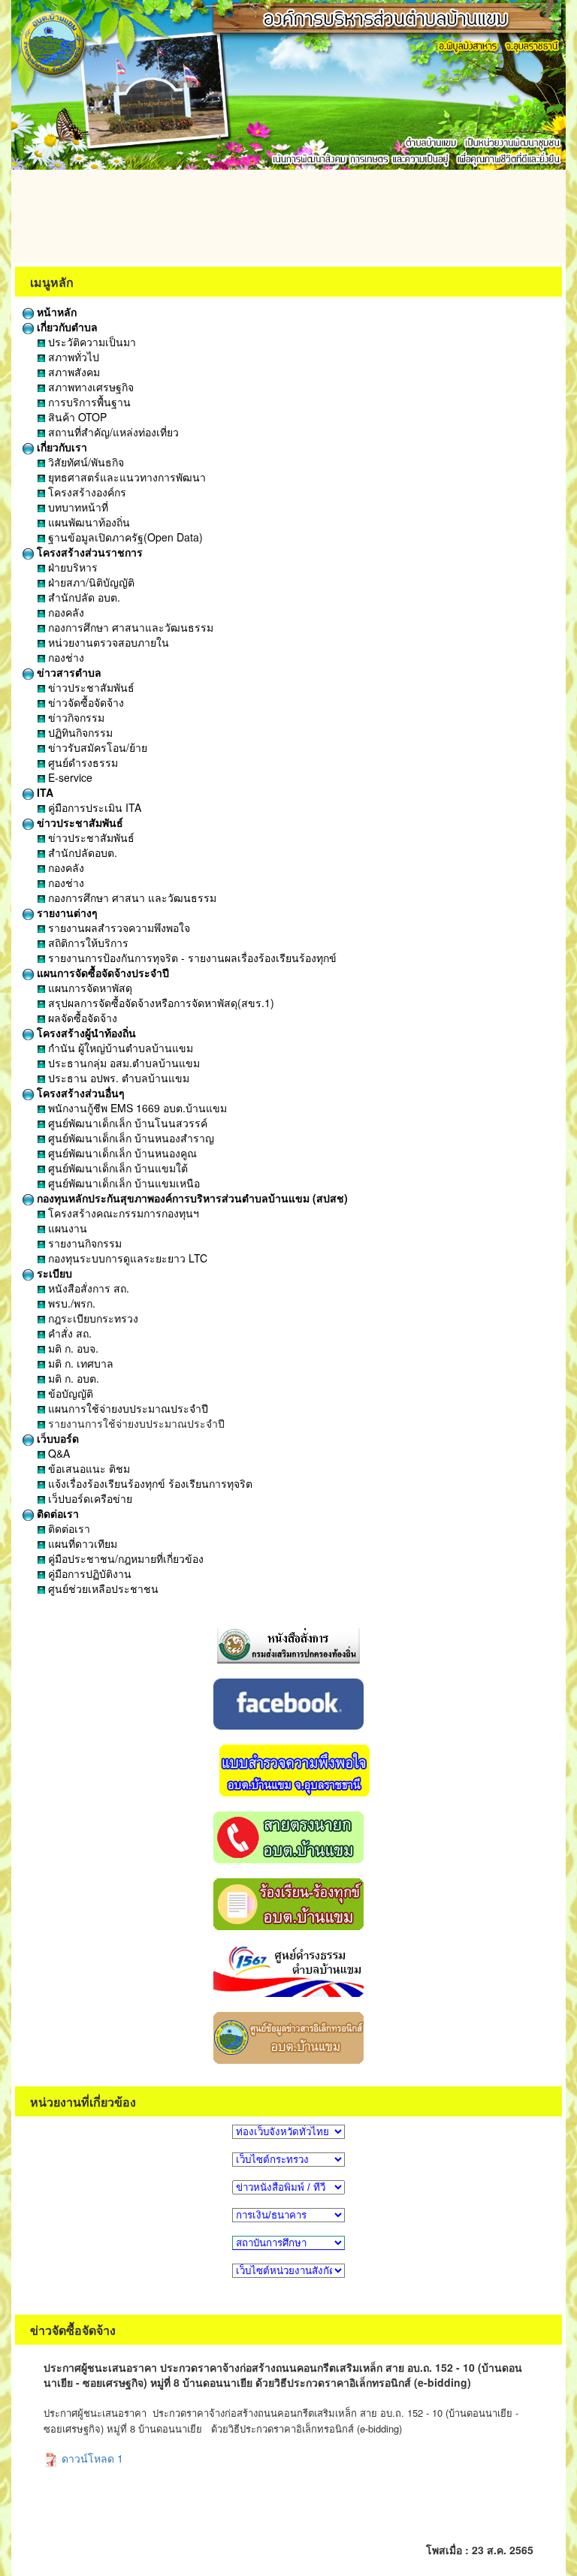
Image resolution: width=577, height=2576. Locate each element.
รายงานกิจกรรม (83, 1243)
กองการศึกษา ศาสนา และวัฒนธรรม (131, 897)
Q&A (57, 1453)
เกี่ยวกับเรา (60, 447)
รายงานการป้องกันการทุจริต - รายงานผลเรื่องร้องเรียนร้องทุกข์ (191, 958)
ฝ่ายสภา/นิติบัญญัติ (90, 582)
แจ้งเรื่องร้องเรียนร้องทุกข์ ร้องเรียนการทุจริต (149, 1483)
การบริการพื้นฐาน (88, 402)
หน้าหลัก (55, 312)
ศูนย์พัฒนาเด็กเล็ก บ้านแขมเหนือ (122, 1183)
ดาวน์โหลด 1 (91, 2458)
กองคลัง (65, 612)
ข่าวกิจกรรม (75, 717)
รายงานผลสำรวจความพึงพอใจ (118, 928)
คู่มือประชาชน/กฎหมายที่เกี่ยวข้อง (124, 1558)
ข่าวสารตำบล (68, 672)
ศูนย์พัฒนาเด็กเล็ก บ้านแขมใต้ (116, 1168)
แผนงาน (66, 1228)
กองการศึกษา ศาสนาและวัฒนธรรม (129, 627)
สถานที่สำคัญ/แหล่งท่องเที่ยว (112, 432)
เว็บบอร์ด (56, 1438)
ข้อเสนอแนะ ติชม (88, 1468)
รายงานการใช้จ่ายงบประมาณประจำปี (135, 1423)
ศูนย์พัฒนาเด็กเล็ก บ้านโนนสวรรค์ (126, 1123)
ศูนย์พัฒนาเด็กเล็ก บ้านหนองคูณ (121, 1153)
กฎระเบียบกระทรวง (92, 1318)
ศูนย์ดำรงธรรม (82, 762)
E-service (69, 777)
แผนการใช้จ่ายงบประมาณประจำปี (127, 1408)
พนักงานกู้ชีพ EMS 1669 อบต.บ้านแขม (136, 1108)
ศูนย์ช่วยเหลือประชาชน (102, 1588)
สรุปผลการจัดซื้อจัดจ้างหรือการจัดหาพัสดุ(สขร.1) (160, 1003)
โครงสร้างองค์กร (86, 492)
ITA (44, 792)
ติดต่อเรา (56, 1513)
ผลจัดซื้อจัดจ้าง (81, 1018)
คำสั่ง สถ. (68, 1333)
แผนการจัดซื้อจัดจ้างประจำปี (101, 973)
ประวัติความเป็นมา (91, 342)
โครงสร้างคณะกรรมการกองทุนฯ (122, 1213)
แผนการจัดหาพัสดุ (89, 988)
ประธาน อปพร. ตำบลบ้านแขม (117, 1078)
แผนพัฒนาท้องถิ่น (88, 522)
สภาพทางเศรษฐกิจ (89, 387)
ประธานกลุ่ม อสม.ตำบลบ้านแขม (122, 1063)
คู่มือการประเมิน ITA (93, 807)
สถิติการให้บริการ (87, 943)
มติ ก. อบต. (72, 1378)
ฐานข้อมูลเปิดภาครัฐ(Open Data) (124, 537)
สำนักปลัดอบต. (81, 852)
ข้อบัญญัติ (69, 1393)
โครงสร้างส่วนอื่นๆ (79, 1093)
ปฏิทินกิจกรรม (79, 732)
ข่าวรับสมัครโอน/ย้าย (96, 747)
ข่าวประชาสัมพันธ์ (90, 687)
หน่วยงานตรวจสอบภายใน (107, 642)
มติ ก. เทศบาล (79, 1363)
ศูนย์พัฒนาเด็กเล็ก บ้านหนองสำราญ (130, 1138)
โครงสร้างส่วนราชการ (88, 552)
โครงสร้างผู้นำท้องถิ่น (85, 1033)
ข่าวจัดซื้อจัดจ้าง (85, 702)
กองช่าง (65, 657)
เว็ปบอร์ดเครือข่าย (89, 1498)
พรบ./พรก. (70, 1303)
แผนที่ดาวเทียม (81, 1543)
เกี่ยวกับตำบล (66, 327)
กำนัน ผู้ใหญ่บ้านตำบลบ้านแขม (119, 1048)
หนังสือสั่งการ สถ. (87, 1288)
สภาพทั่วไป (72, 357)
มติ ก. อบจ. (72, 1348)
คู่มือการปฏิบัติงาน (88, 1573)
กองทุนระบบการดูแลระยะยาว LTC (126, 1258)
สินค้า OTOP (76, 417)
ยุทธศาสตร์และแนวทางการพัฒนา (125, 477)
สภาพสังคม (73, 372)
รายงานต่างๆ (66, 912)
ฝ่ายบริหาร (71, 567)
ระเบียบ (53, 1273)
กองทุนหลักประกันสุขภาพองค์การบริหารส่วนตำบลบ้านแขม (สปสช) (191, 1198)
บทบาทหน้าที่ (77, 507)
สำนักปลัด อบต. (83, 597)
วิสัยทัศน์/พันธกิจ (85, 462)
